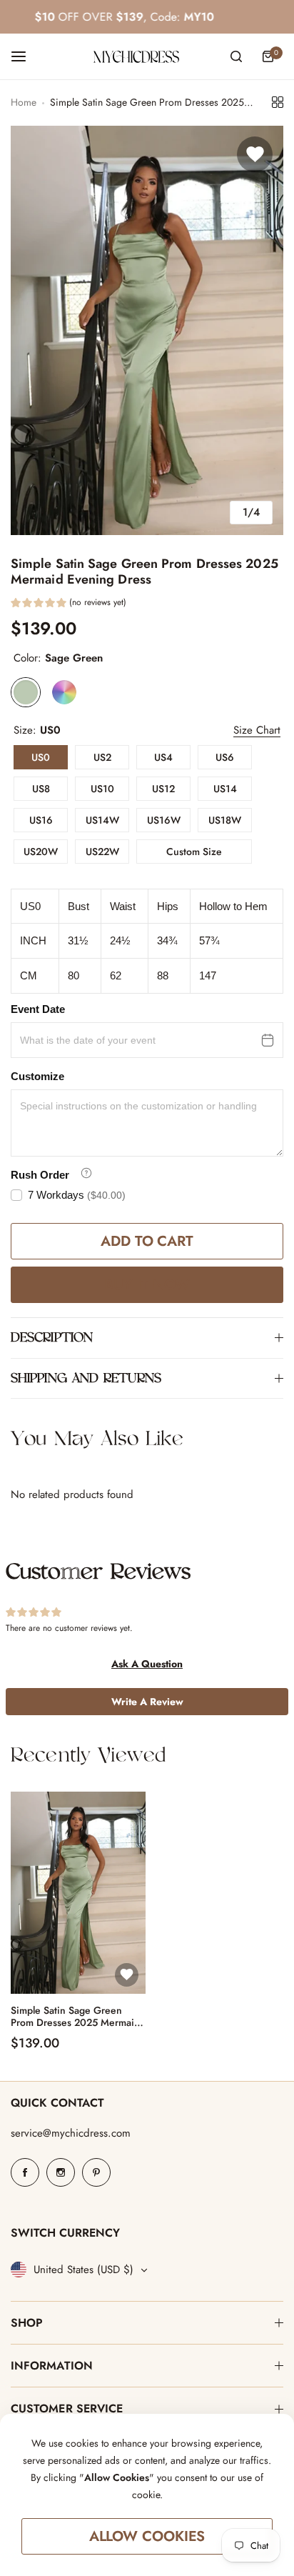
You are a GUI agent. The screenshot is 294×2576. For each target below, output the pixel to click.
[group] (147, 330)
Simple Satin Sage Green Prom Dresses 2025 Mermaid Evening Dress (75, 2017)
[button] (69, 604)
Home (24, 102)
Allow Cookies (147, 2536)
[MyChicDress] (136, 57)
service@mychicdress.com (71, 2133)
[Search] (236, 56)
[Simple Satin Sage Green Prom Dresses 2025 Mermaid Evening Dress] (78, 1893)
